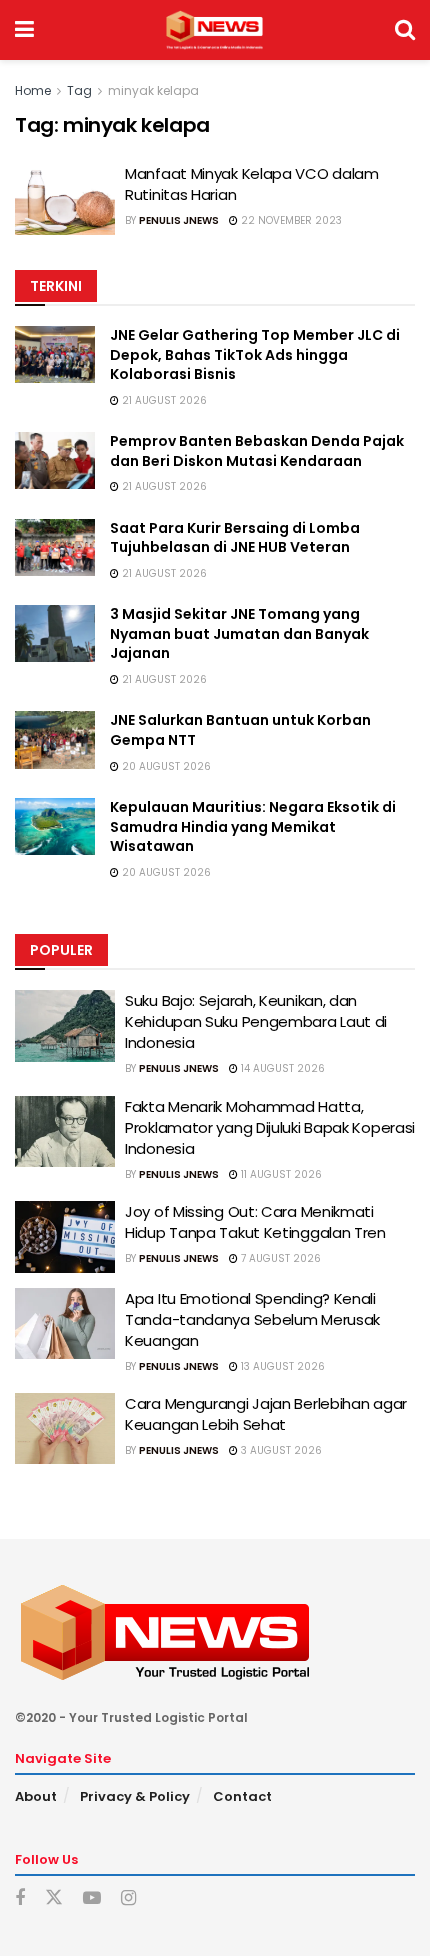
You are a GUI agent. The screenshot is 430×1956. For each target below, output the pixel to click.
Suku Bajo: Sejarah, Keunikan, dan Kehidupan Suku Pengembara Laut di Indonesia (256, 1021)
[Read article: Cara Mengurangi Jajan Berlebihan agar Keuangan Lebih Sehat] (65, 1429)
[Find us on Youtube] (92, 1898)
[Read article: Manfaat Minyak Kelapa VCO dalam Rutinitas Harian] (65, 199)
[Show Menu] (24, 30)
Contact (242, 1796)
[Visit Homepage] (214, 30)
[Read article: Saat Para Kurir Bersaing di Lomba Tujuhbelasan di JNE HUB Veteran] (55, 547)
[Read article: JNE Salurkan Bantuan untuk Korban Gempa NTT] (55, 739)
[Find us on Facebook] (20, 1898)
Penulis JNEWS (179, 220)
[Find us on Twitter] (54, 1898)
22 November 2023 (290, 220)
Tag (79, 90)
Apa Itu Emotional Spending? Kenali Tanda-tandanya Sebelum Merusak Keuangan (252, 1319)
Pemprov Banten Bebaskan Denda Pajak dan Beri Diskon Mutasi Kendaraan (257, 451)
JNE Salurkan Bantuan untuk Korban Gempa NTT (240, 730)
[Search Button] (405, 30)
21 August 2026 (163, 400)
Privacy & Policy (135, 1796)
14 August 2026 (281, 1068)
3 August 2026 (280, 1450)
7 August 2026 (279, 1258)
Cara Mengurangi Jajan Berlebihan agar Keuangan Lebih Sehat (266, 1414)
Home (33, 90)
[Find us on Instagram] (128, 1898)
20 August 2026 (165, 766)
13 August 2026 (281, 1366)
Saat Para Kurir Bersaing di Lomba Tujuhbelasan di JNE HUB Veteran (235, 538)
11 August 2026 (280, 1174)
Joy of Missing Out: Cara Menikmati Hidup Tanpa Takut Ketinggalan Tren (255, 1222)
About (36, 1796)
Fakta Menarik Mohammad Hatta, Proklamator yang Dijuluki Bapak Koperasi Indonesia (270, 1127)
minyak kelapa (153, 90)
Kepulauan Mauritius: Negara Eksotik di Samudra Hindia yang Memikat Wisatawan (253, 826)
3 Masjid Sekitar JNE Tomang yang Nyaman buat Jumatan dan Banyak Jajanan (239, 633)
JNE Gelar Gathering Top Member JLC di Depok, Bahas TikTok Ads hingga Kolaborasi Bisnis (255, 354)
